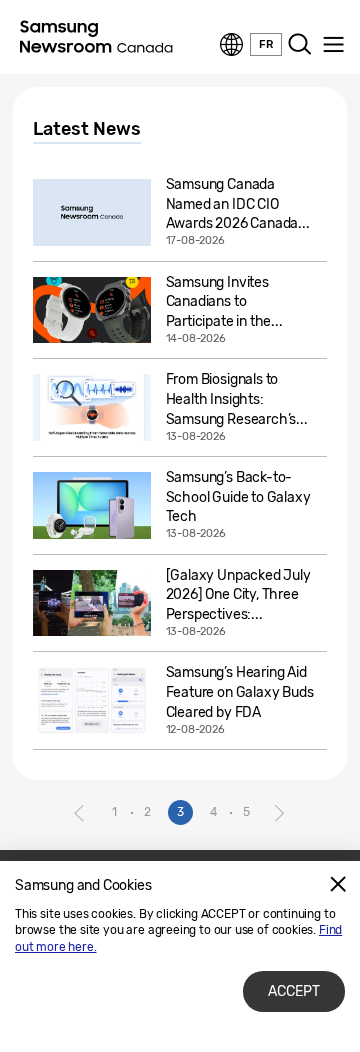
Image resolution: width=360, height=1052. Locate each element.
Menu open (333, 45)
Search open (300, 45)
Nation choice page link (232, 45)
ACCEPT (294, 991)
